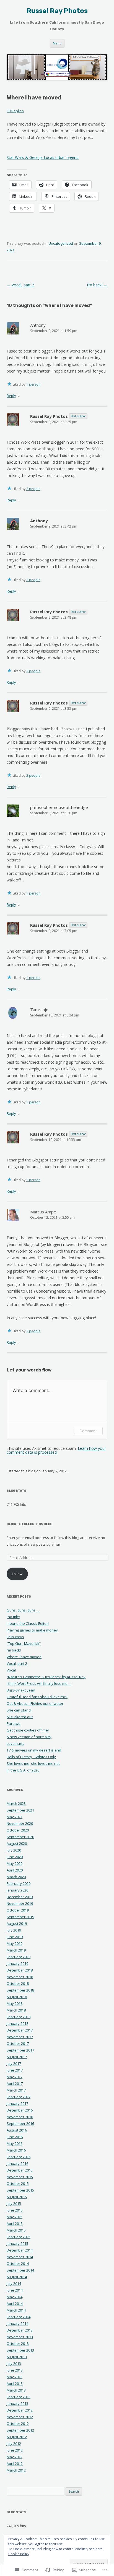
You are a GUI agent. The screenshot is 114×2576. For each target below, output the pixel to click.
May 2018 (15, 2003)
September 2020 (20, 1837)
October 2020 (18, 1830)
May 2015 (15, 2217)
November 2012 (20, 2417)
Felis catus (15, 1637)
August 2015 (17, 2197)
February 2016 (19, 2157)
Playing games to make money (32, 1630)
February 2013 (19, 2397)
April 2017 (15, 2083)
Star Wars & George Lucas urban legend (43, 157)
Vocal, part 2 (20, 285)
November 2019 (20, 1903)
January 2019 (17, 1963)
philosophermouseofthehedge (59, 807)
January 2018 (17, 2023)
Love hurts (15, 1743)
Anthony (38, 325)
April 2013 (15, 2383)
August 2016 (17, 2130)
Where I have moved (24, 1657)
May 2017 (15, 2077)
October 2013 (18, 2343)
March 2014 (16, 2310)
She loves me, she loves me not (33, 1763)
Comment (88, 1431)
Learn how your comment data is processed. (56, 1450)
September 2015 (20, 2190)
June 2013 (15, 2370)
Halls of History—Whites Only (31, 1757)
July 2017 (14, 2063)
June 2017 (15, 2070)
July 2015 (14, 2203)
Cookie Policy (19, 2554)
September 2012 (20, 2430)
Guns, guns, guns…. (23, 1610)
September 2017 (20, 2050)
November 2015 (20, 2177)
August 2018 (17, 1997)
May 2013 (15, 2377)
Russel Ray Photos (57, 11)
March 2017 (16, 2090)
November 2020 (20, 1823)
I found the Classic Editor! (28, 1623)
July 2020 (14, 1850)
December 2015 (20, 2170)
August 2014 (17, 2277)
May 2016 (15, 2143)
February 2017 (19, 2097)
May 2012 (15, 2457)
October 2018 (18, 1983)
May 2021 (15, 1817)
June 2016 (15, 2137)
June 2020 (15, 1857)
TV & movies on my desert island (34, 1750)
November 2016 (20, 2117)
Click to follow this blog (29, 1524)
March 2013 (16, 2390)
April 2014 (15, 2303)
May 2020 (15, 1863)
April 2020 (15, 1870)
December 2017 (20, 2030)
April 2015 (15, 2223)
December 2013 (20, 2330)
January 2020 (17, 1890)
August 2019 (17, 1923)
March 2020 (16, 1877)
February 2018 (19, 2017)
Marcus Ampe (43, 1212)
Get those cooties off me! (28, 1730)
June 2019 (15, 1937)
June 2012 (15, 2450)
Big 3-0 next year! (21, 1690)
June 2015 (15, 2210)
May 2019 (15, 1943)
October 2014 (18, 2263)
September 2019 (20, 1917)
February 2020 (19, 1883)
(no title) (13, 1617)
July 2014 (14, 2283)
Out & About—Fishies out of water (35, 1703)
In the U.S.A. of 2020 (23, 1770)
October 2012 (18, 2423)
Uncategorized (61, 243)
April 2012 (15, 2463)
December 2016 (20, 2110)
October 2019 (18, 1910)
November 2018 (20, 1977)
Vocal (11, 1670)
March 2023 (16, 1803)
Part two (14, 1723)
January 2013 (17, 2403)
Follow (17, 1574)
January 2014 (17, 2323)
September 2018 (20, 1990)
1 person (33, 384)
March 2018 (16, 2010)
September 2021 (20, 1810)
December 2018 (20, 1970)
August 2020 (17, 1843)
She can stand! (19, 1710)
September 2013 (20, 2350)
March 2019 (16, 1950)
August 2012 (17, 2437)
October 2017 (18, 2043)
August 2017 (17, 2057)
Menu (57, 43)
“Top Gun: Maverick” (24, 1643)
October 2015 (18, 2183)
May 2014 (15, 2297)
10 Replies (15, 111)
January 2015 (17, 2243)
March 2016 (16, 2150)
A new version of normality (29, 1737)
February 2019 (19, 1957)
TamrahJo (39, 1010)
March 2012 (16, 2470)
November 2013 (20, 2337)
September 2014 (20, 2270)
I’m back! (97, 285)
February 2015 (19, 2237)
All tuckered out (20, 1717)
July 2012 (14, 2443)
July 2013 (14, 2363)
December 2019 (20, 1897)
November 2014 (20, 2257)
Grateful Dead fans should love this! (37, 1697)
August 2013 (17, 2357)
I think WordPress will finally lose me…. (39, 1683)
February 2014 (19, 2317)
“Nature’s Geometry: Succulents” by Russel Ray (46, 1677)
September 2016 (20, 2123)
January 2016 (17, 2163)
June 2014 (15, 2290)
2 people (33, 489)
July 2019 (14, 1930)
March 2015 (16, 2230)
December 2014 (20, 2250)
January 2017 (17, 2103)
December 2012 (20, 2410)
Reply (11, 396)
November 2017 (20, 2037)
